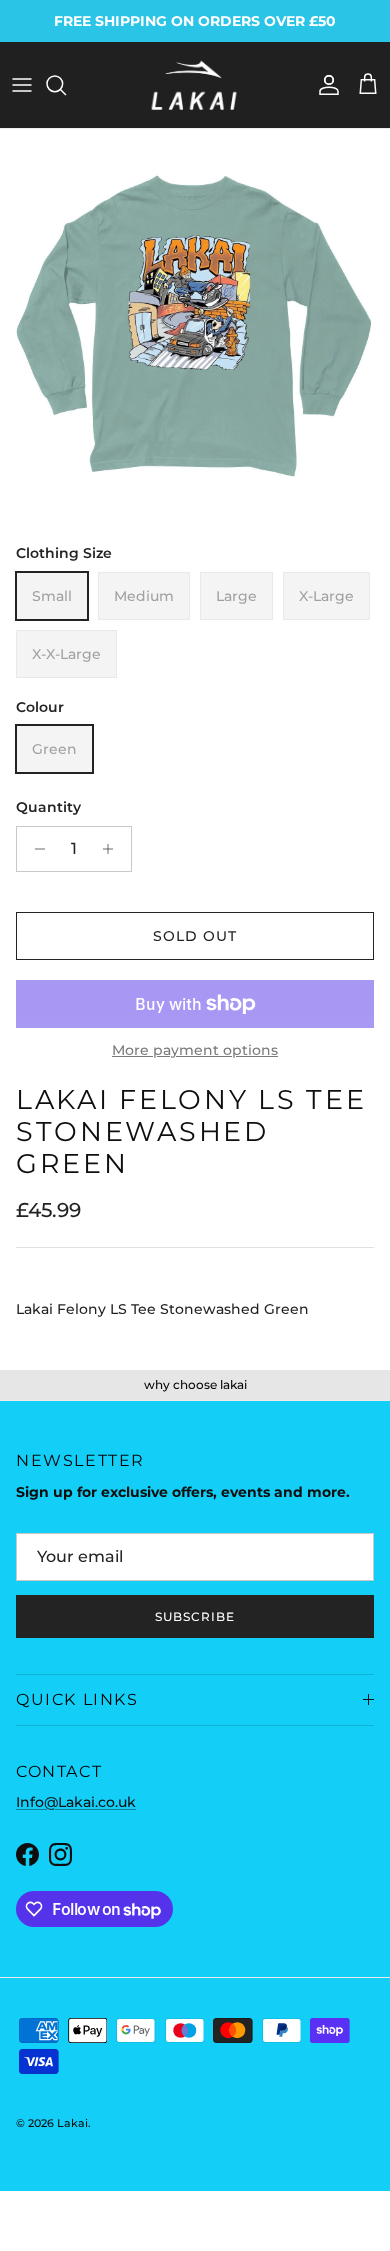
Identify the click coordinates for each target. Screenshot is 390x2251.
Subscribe (195, 1616)
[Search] (66, 85)
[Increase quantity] (113, 849)
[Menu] (22, 85)
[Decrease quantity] (34, 849)
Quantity (48, 807)
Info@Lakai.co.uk (76, 1802)
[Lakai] (195, 85)
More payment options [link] (195, 1050)
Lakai (72, 2123)
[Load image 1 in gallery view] (195, 324)
